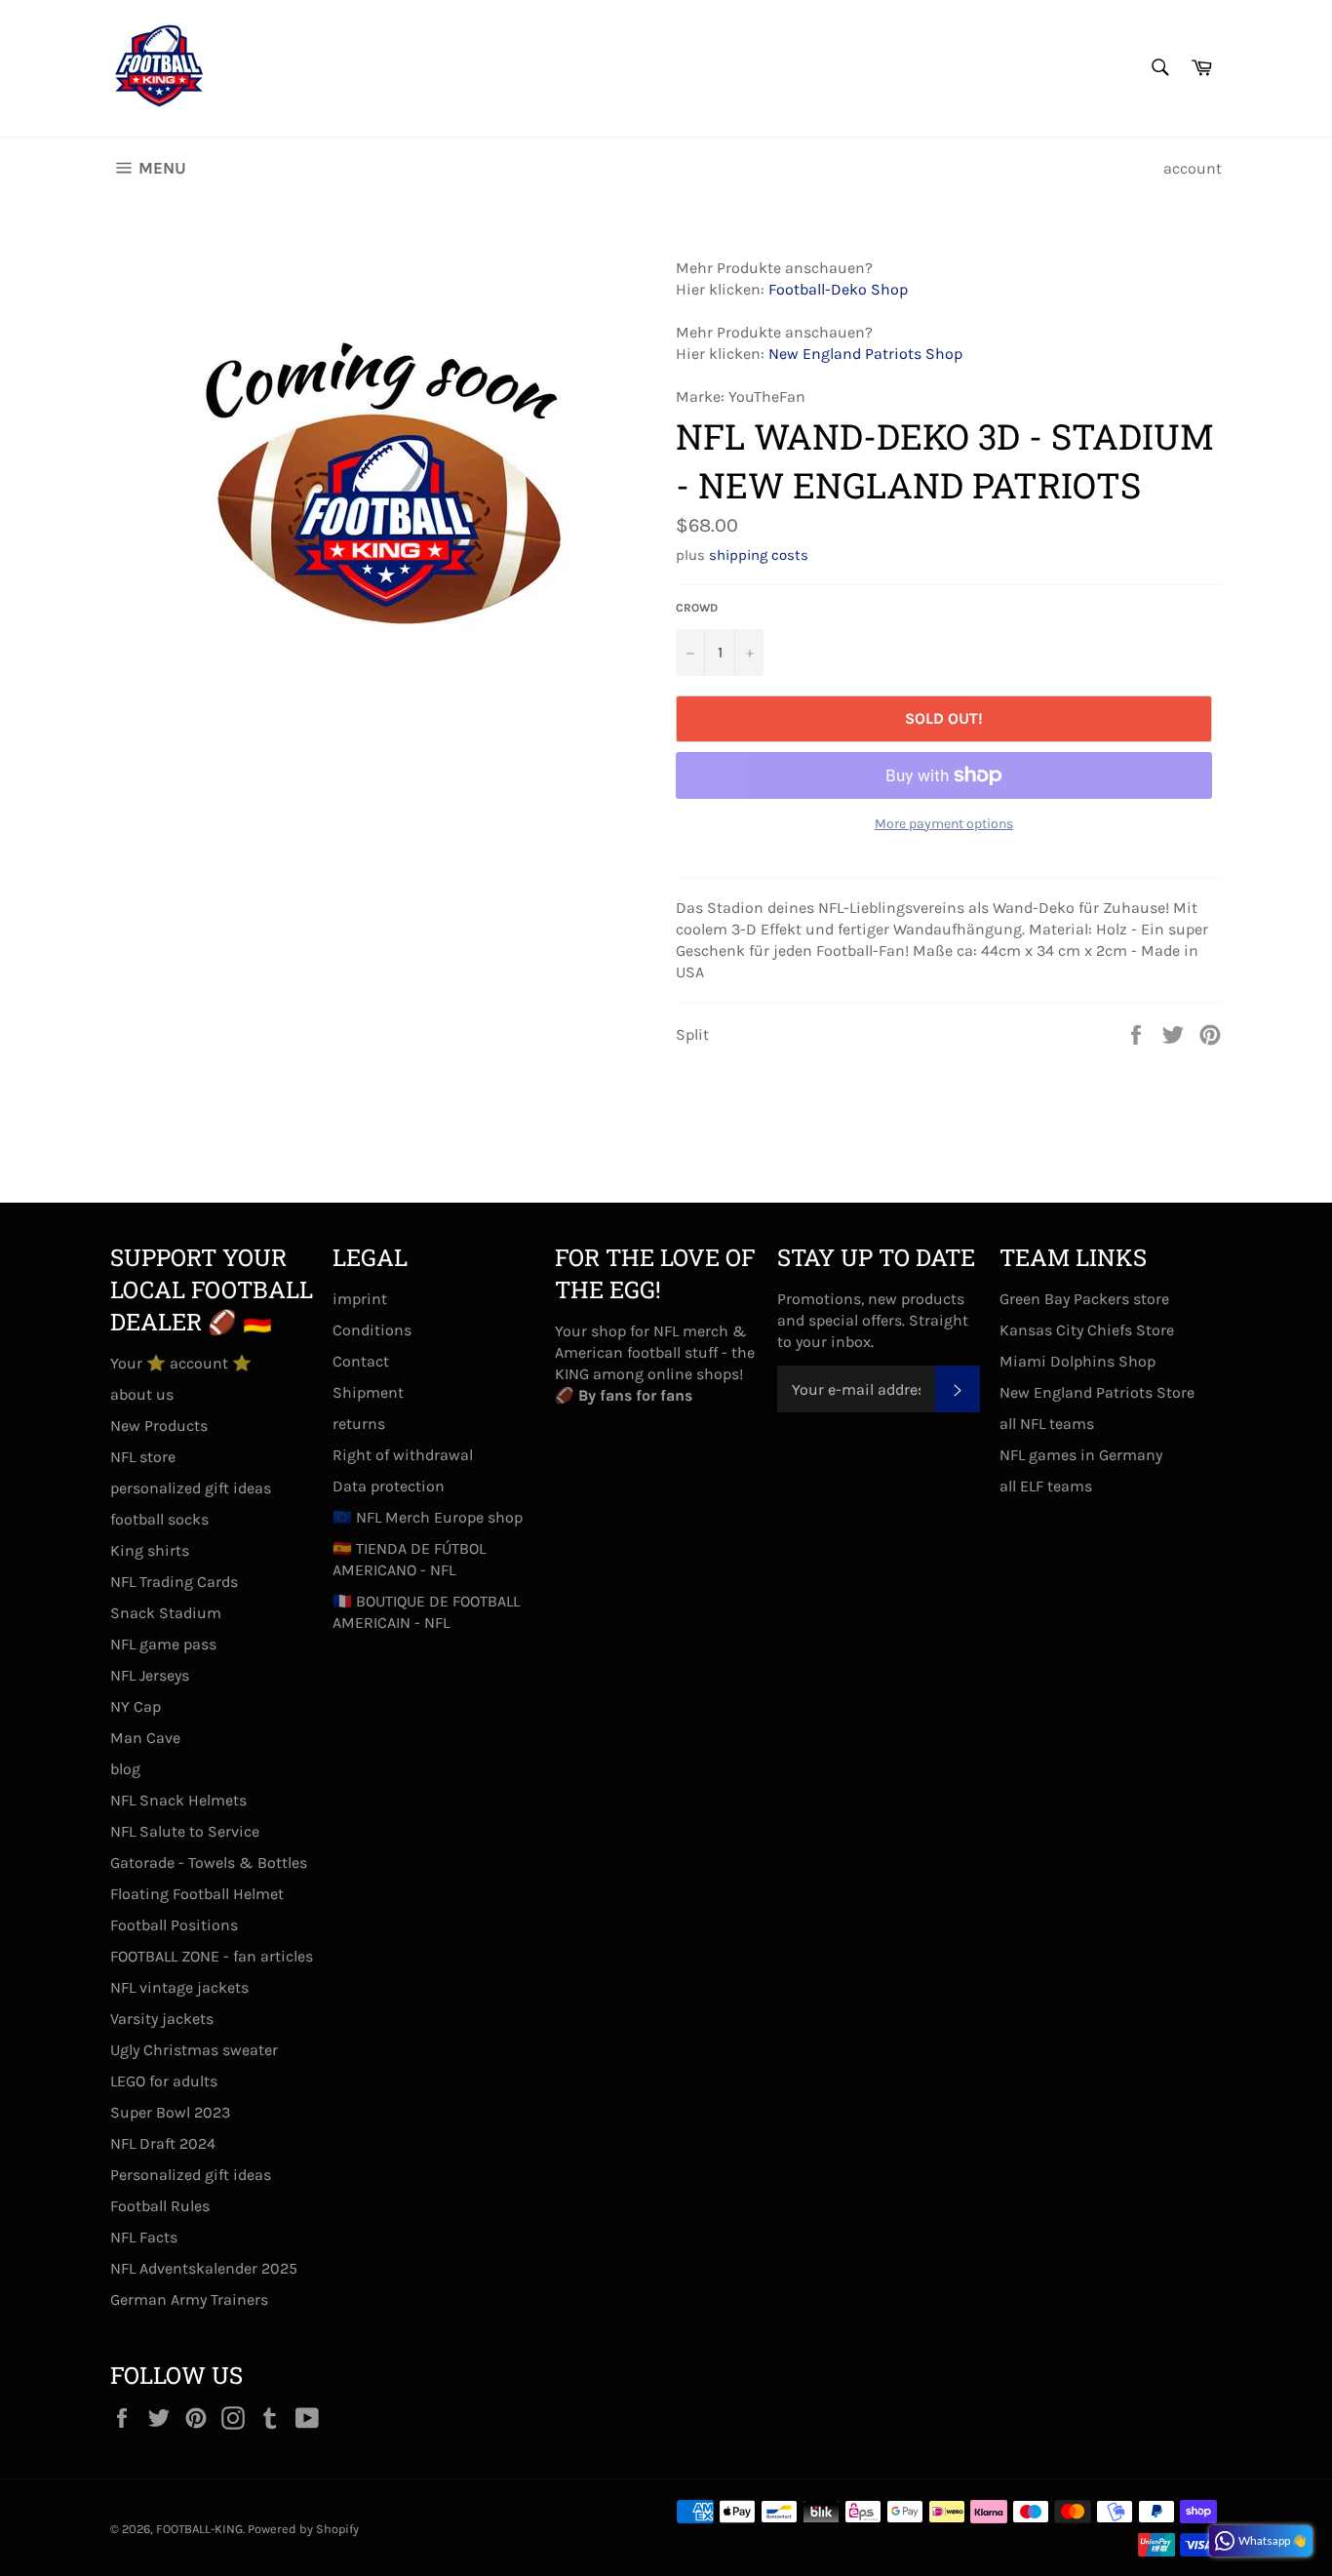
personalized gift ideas (191, 1488)
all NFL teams (1047, 1424)
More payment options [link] (944, 824)
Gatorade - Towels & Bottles (209, 1863)
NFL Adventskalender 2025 (204, 2268)
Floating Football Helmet (197, 1894)
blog (125, 1769)
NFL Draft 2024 (163, 2143)
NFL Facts (144, 2237)
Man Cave (145, 1738)
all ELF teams (1046, 1486)
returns (359, 1424)
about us (142, 1394)
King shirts (150, 1550)
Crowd (697, 608)
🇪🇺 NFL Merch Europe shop (428, 1517)
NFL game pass (163, 1644)
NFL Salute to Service (185, 1831)
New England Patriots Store (1097, 1392)
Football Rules (160, 2206)
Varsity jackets (162, 2019)
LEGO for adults (164, 2081)
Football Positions (174, 1925)
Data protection (389, 1486)
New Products (159, 1426)
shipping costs (759, 555)
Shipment (368, 1392)
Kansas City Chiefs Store (1087, 1330)
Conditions (372, 1330)
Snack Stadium (166, 1613)
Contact (361, 1361)
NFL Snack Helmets (178, 1800)
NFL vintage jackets (179, 1987)
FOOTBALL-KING (199, 2529)
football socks (159, 1519)
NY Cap (136, 1706)
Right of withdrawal (403, 1455)
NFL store (143, 1457)
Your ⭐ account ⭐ (181, 1363)
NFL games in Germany (1081, 1455)
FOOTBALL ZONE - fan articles (212, 1956)
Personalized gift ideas (191, 2175)
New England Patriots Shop (865, 354)
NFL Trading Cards (174, 1582)
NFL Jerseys (150, 1675)
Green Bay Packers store (1084, 1299)
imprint (360, 1299)
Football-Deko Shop (838, 289)
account (1193, 168)
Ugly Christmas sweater (194, 2050)
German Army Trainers (189, 2299)
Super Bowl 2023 (170, 2112)
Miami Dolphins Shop (1077, 1361)
